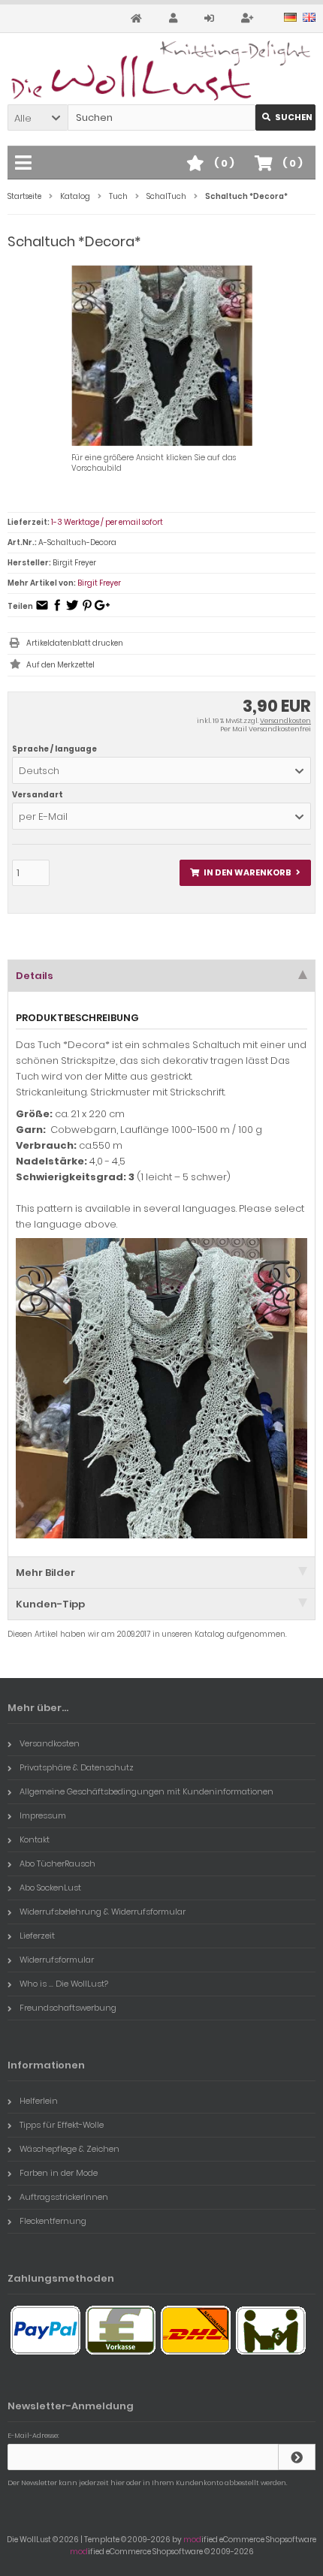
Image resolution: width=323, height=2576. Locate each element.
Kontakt (35, 1839)
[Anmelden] (211, 18)
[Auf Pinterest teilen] (87, 610)
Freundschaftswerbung (68, 2008)
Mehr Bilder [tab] (45, 1573)
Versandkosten (285, 721)
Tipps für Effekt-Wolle (62, 2125)
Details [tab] (35, 976)
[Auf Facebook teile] (57, 610)
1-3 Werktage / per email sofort (107, 522)
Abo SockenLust (50, 1888)
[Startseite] (139, 18)
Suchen (285, 118)
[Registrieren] (249, 18)
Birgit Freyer (99, 583)
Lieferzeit (37, 1936)
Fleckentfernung (53, 2221)
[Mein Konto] (175, 18)
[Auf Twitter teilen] (72, 610)
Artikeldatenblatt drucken (75, 643)
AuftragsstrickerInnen (64, 2197)
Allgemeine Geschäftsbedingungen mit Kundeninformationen (146, 1791)
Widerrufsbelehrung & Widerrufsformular (103, 1912)
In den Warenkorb (246, 873)
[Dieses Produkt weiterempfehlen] (42, 610)
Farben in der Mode (59, 2173)
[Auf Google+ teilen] (102, 610)
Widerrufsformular (57, 1960)
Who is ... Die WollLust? (64, 1984)
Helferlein (39, 2101)
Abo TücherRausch (57, 1863)
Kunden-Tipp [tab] (50, 1604)
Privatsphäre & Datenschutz (77, 1767)
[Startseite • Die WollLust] (161, 71)
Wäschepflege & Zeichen (69, 2149)
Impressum (43, 1815)
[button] (38, 118)
